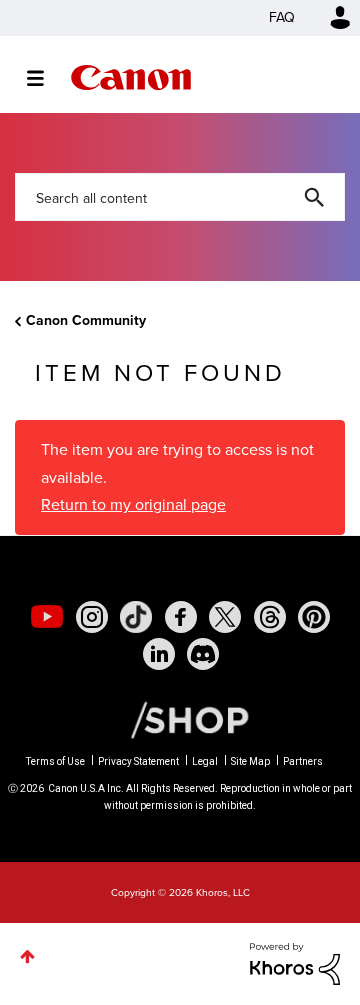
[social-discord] (203, 654)
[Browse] (45, 78)
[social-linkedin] (159, 654)
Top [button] (27, 956)
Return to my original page (133, 504)
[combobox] (180, 197)
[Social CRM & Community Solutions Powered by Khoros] (295, 962)
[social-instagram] (92, 617)
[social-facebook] (181, 617)
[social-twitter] (225, 617)
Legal (205, 761)
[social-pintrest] (314, 617)
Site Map (250, 761)
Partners (303, 761)
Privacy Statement (138, 761)
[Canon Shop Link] (180, 718)
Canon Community (131, 77)
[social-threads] (270, 617)
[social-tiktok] (136, 617)
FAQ (282, 17)
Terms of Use (55, 761)
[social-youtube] (47, 617)
